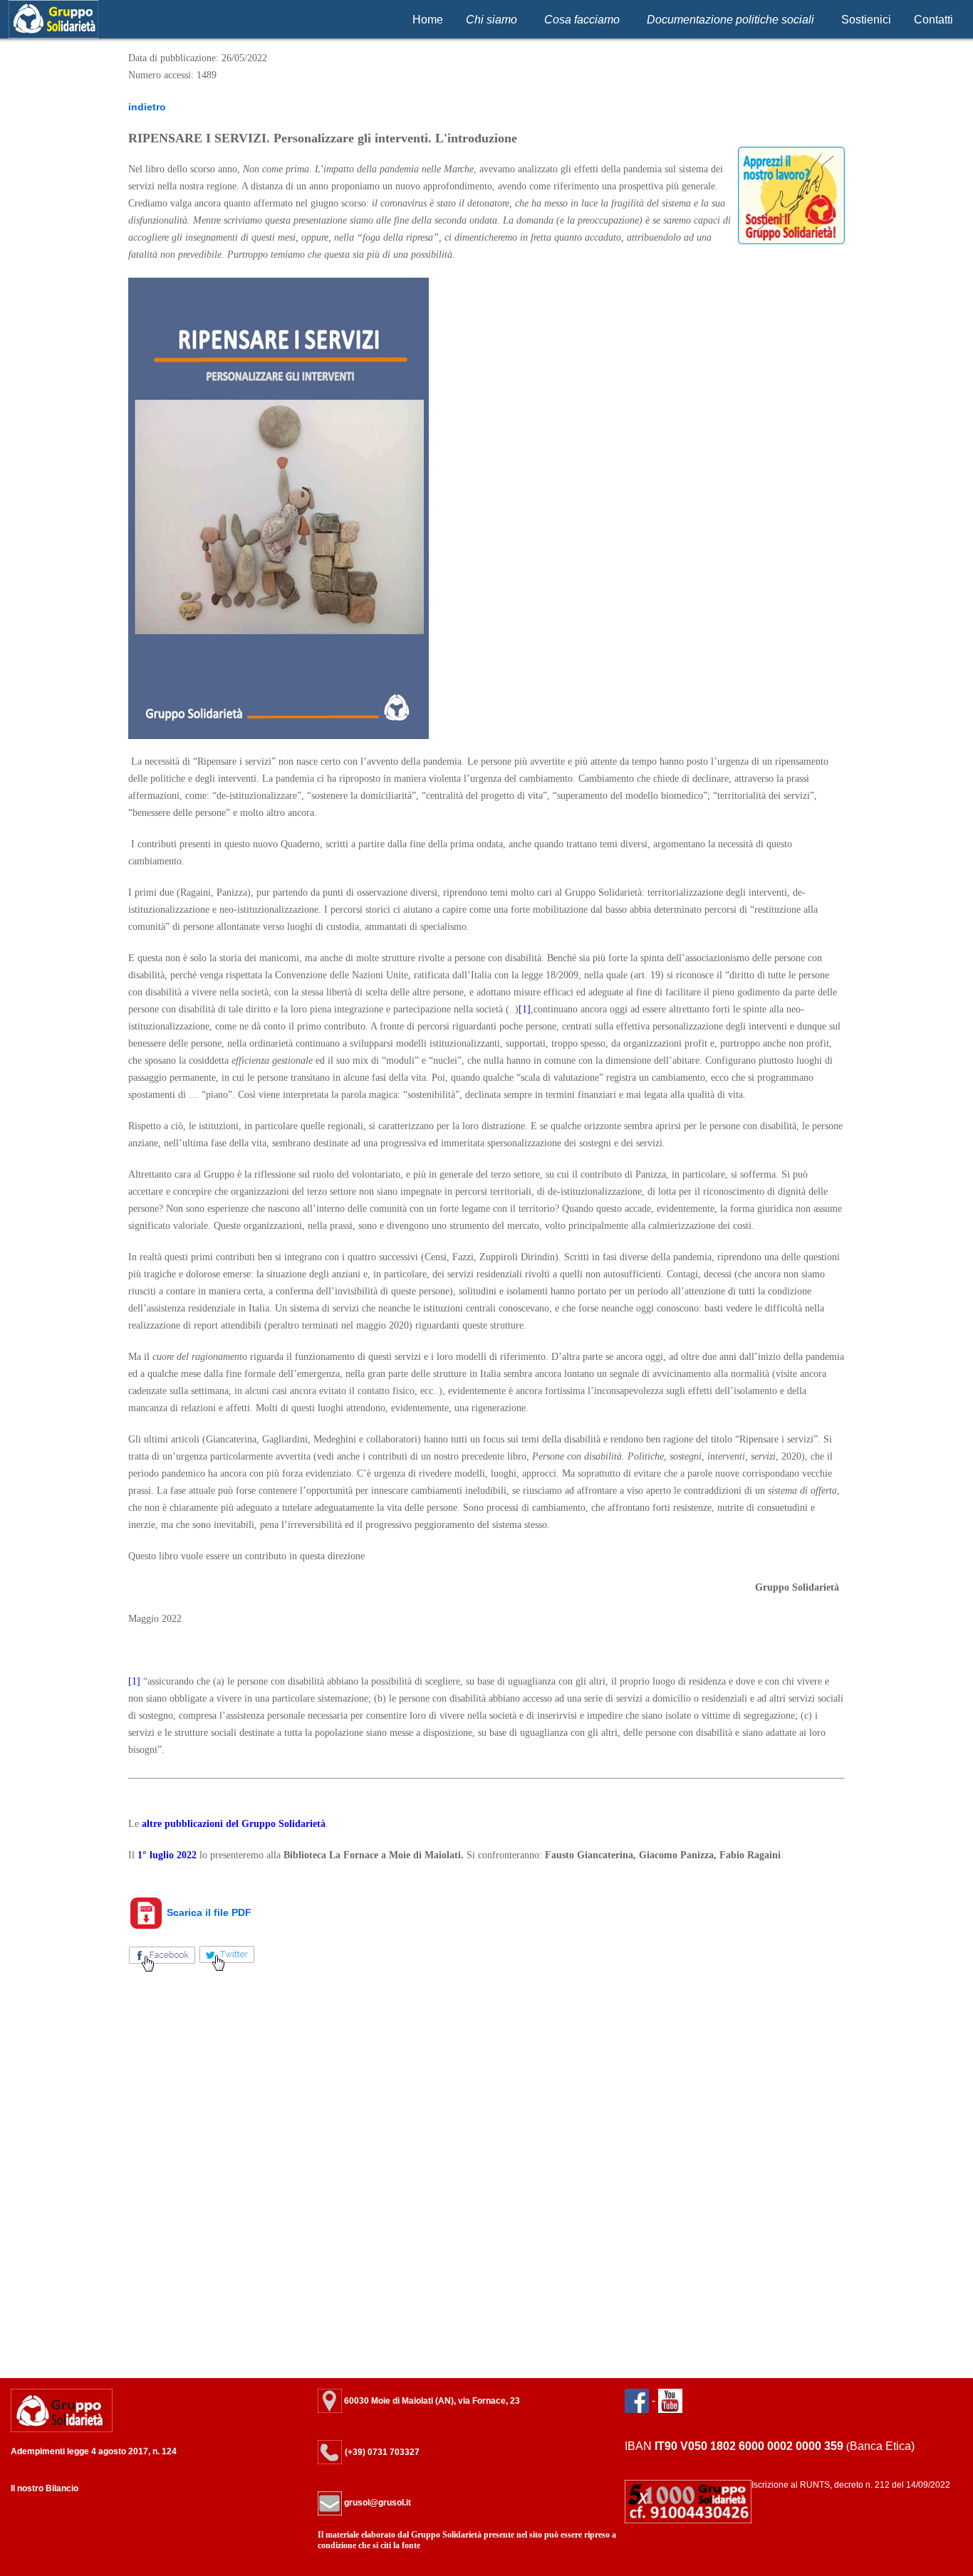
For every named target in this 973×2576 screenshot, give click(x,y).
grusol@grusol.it (376, 2503)
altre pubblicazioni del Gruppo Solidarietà (234, 1824)
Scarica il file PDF (208, 1912)
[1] (525, 1009)
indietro (147, 107)
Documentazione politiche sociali (730, 20)
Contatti (933, 20)
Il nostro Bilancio (45, 2488)
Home (428, 20)
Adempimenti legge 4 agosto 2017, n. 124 (94, 2451)
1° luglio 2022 (167, 1855)
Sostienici (866, 20)
